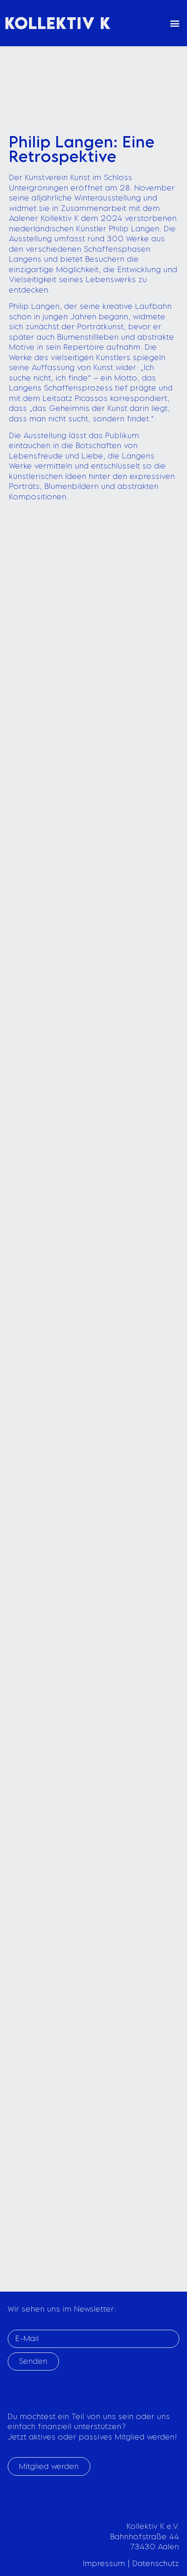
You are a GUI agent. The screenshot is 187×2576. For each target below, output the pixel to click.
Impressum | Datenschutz (131, 2563)
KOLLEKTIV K (58, 23)
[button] (175, 23)
